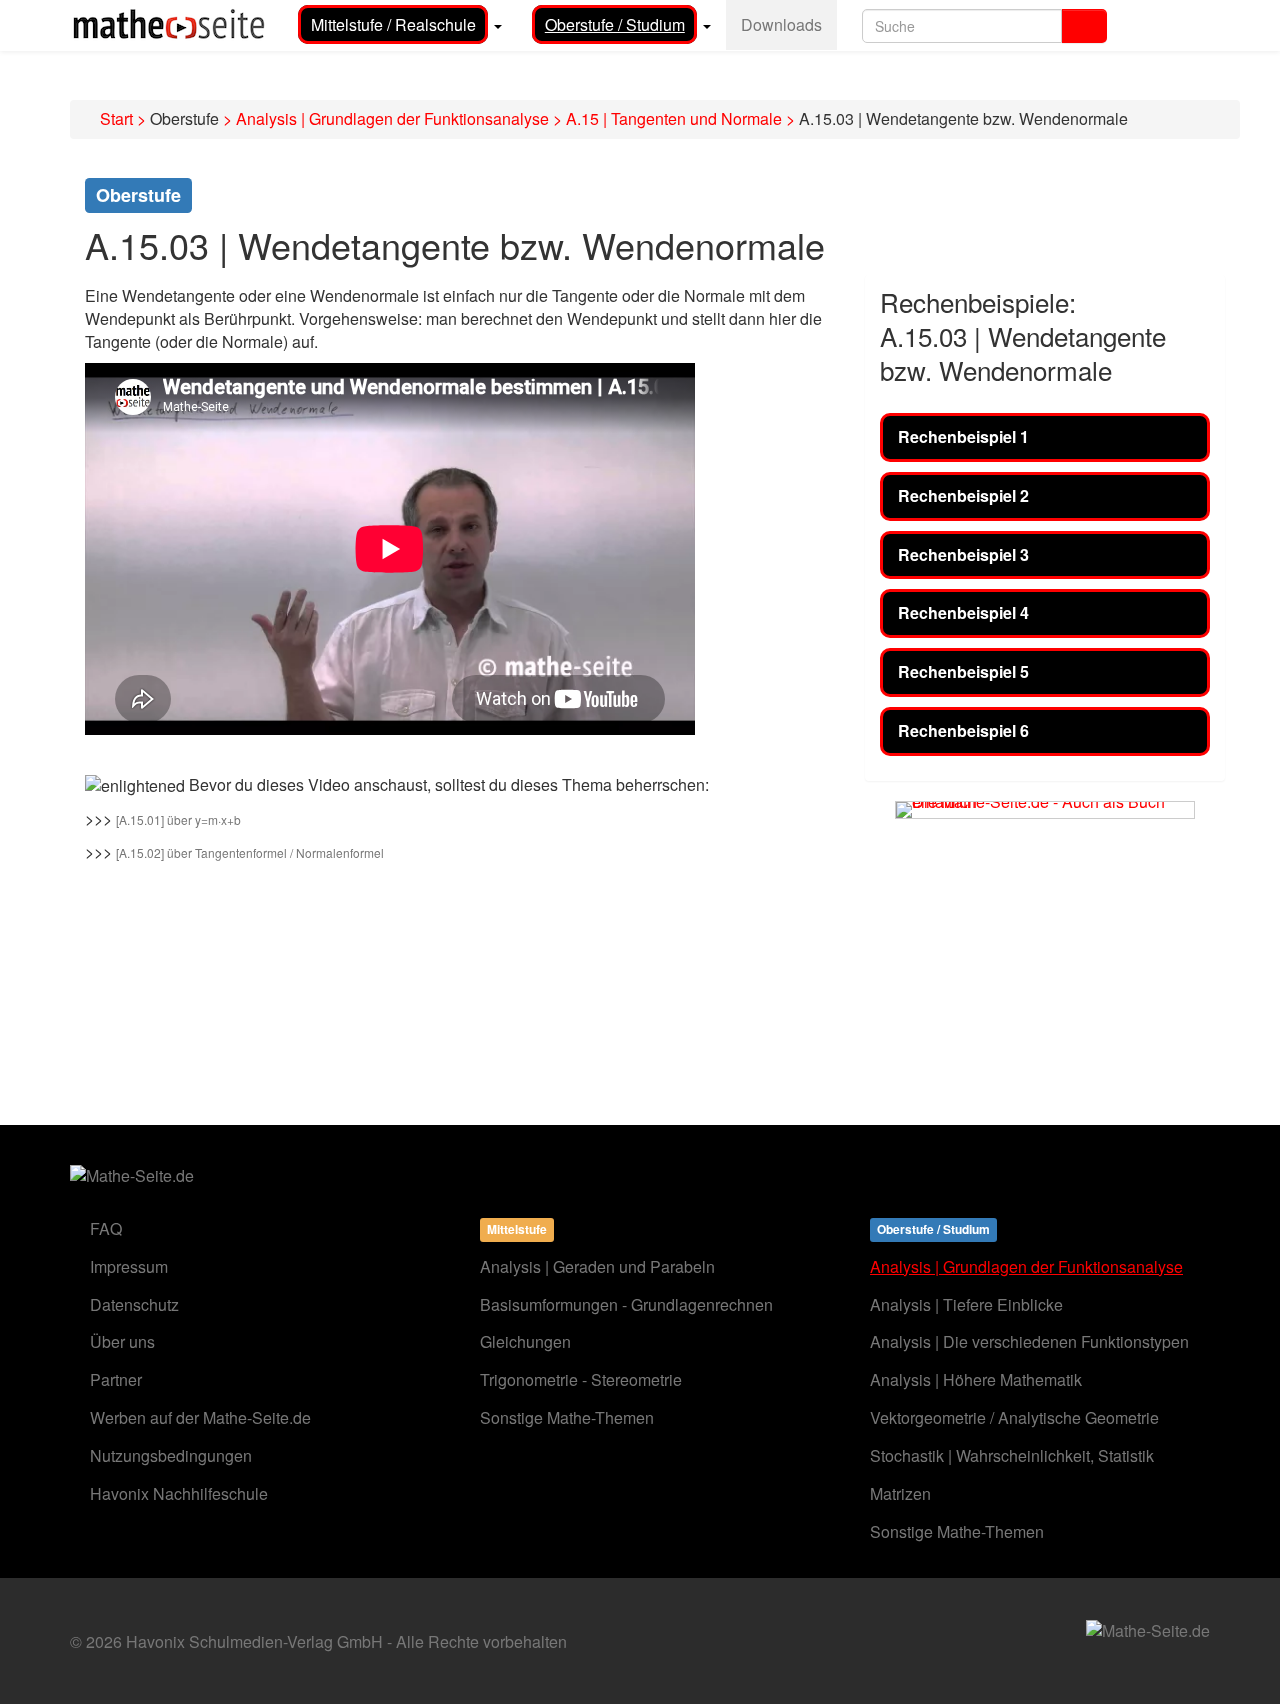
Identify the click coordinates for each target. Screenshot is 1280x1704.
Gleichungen (525, 1341)
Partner (116, 1379)
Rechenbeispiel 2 (963, 495)
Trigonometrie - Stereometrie (581, 1379)
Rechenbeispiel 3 (963, 554)
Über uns (122, 1341)
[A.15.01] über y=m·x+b (178, 819)
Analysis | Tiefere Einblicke (966, 1304)
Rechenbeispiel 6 (963, 730)
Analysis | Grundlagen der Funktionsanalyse (392, 118)
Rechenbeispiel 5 (963, 671)
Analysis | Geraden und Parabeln (597, 1266)
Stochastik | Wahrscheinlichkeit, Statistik (1012, 1455)
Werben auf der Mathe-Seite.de (200, 1417)
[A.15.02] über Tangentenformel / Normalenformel (250, 852)
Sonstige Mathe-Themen (567, 1417)
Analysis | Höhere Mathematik (976, 1379)
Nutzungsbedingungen (171, 1455)
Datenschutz (134, 1304)
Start (116, 118)
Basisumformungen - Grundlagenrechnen (626, 1304)
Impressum (129, 1266)
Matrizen (900, 1493)
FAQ (106, 1228)
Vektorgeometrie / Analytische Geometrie (1014, 1417)
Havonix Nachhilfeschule (179, 1493)
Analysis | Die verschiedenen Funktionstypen (1029, 1341)
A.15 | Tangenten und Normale (674, 118)
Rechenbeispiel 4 (963, 612)
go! (1084, 26)
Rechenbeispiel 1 (963, 436)
